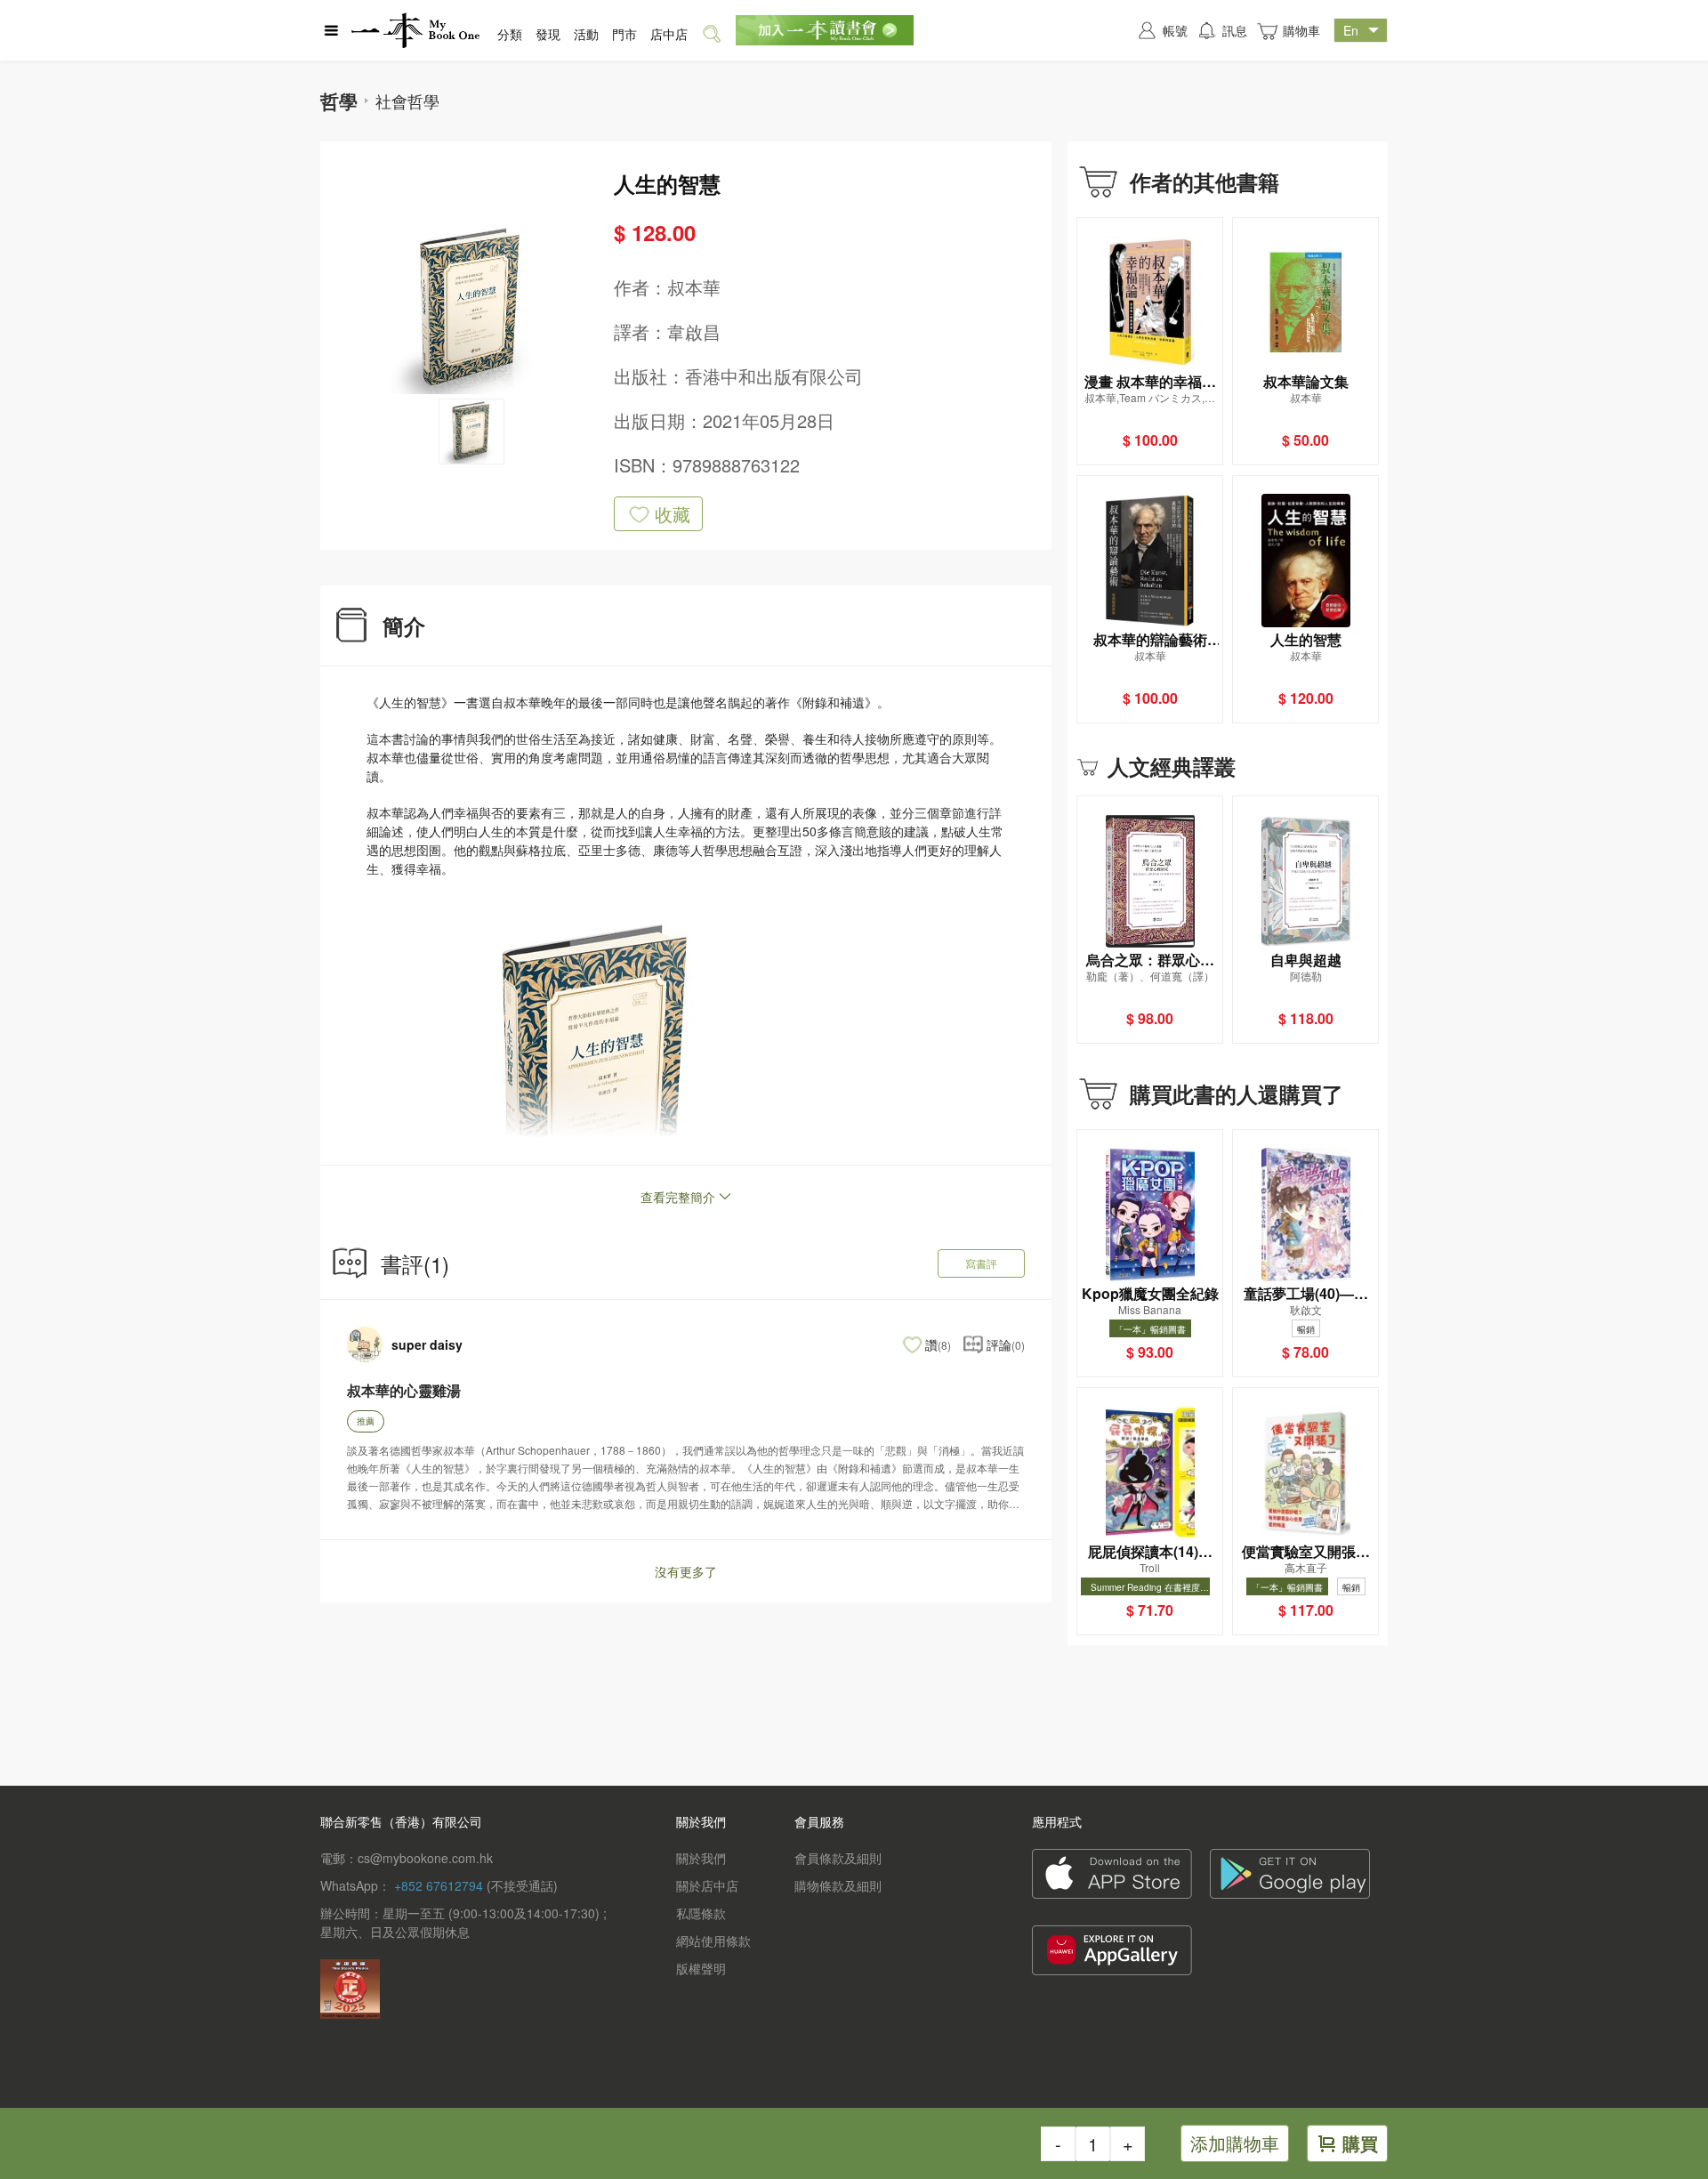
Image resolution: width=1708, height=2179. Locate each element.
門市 (624, 34)
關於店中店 (707, 1885)
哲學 (339, 101)
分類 (510, 34)
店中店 (669, 34)
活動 (586, 34)
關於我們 (701, 1858)
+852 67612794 (439, 1885)
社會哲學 (407, 101)
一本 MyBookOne (415, 30)
